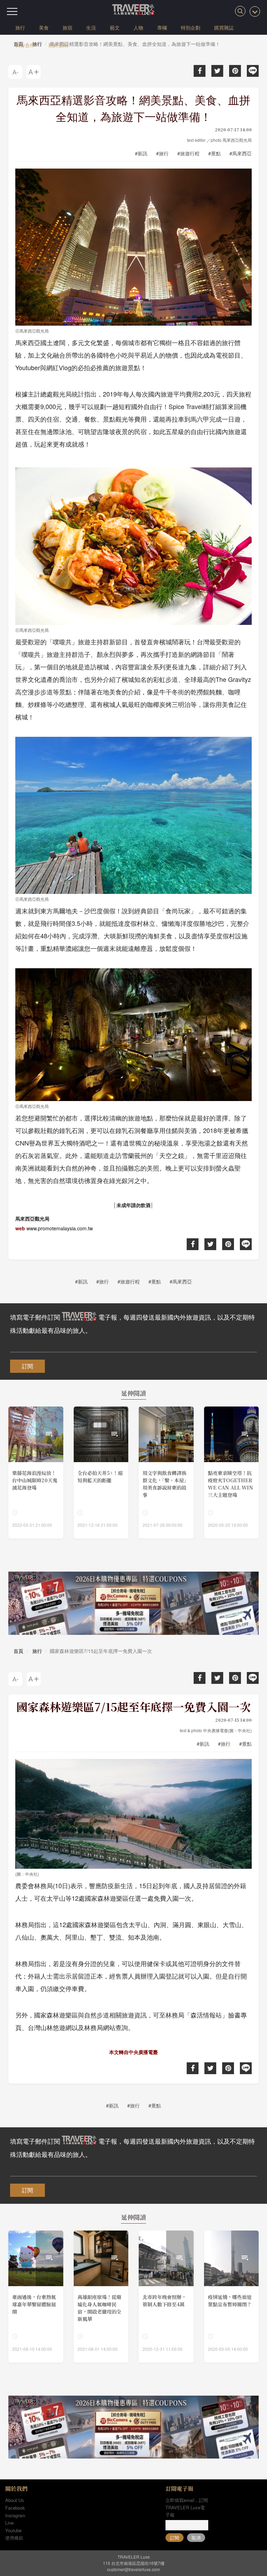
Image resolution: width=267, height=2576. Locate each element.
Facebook (15, 2508)
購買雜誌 (224, 27)
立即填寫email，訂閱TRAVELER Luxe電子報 (187, 2507)
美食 (44, 27)
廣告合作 (25, 45)
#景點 (215, 153)
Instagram (15, 2515)
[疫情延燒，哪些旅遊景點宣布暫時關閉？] (232, 2297)
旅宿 (67, 27)
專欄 (162, 27)
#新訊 (141, 153)
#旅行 (162, 153)
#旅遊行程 (188, 153)
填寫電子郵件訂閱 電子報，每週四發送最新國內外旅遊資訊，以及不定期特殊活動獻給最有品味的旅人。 (132, 1323)
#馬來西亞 (241, 153)
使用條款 (14, 2538)
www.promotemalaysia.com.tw (60, 1228)
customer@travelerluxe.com (133, 2569)
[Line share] (253, 71)
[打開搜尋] (240, 11)
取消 (196, 2538)
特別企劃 (191, 27)
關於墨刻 (58, 45)
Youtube (13, 2530)
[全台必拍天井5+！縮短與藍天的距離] (101, 1473)
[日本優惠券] (133, 1603)
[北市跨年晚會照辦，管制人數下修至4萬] (166, 2297)
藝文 (115, 27)
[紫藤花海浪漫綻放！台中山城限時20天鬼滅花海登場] (36, 1473)
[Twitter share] (217, 71)
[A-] (15, 72)
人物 (138, 27)
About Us (15, 2500)
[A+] (34, 72)
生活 (91, 27)
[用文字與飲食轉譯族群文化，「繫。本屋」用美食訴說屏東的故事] (166, 1473)
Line (9, 2523)
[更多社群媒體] (255, 11)
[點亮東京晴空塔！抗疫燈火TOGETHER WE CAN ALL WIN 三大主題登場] (232, 1473)
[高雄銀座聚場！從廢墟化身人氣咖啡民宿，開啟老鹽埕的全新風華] (101, 2297)
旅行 (20, 27)
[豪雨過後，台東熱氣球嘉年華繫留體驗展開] (36, 2297)
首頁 (18, 1651)
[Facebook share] (200, 71)
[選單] (12, 11)
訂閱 (27, 1366)
